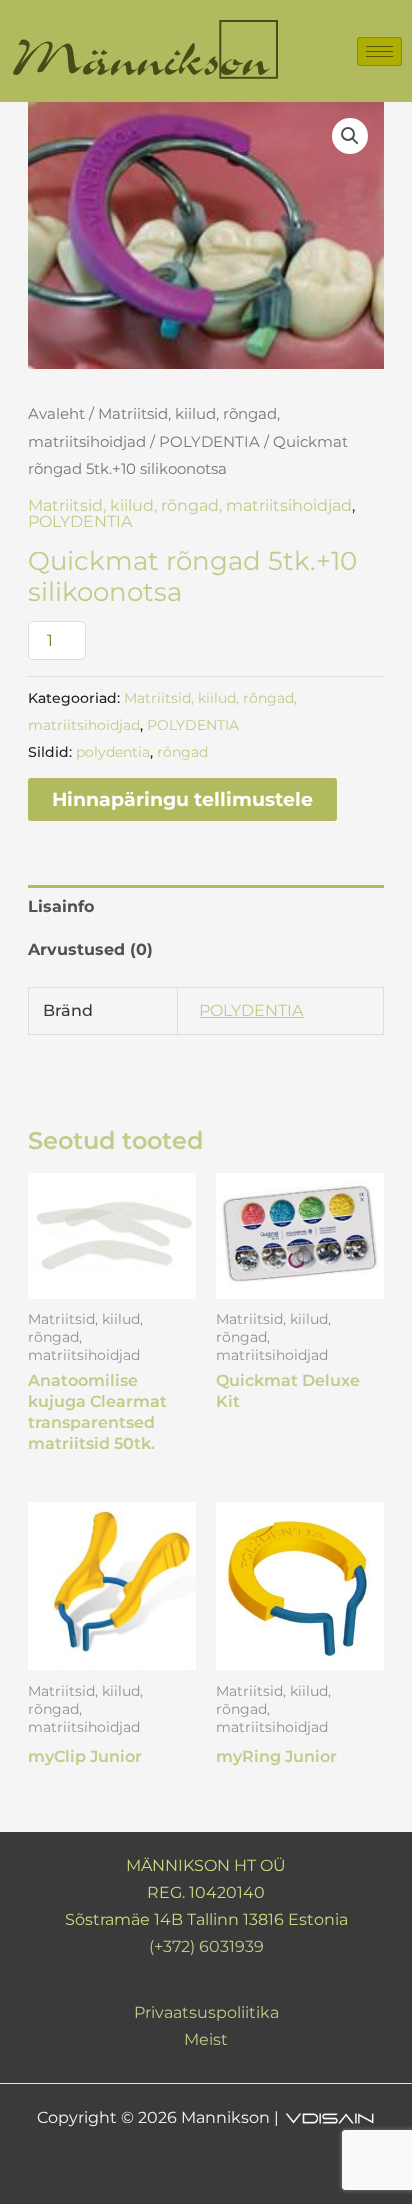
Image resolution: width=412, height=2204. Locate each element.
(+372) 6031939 (206, 1946)
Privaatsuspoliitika (206, 2012)
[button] (350, 136)
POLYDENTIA (209, 442)
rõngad (182, 752)
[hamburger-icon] (379, 51)
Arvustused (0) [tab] (90, 949)
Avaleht (56, 414)
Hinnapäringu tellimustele (182, 799)
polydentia (113, 752)
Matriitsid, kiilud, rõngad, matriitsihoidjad (190, 505)
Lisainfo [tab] (61, 906)
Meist (206, 2039)
